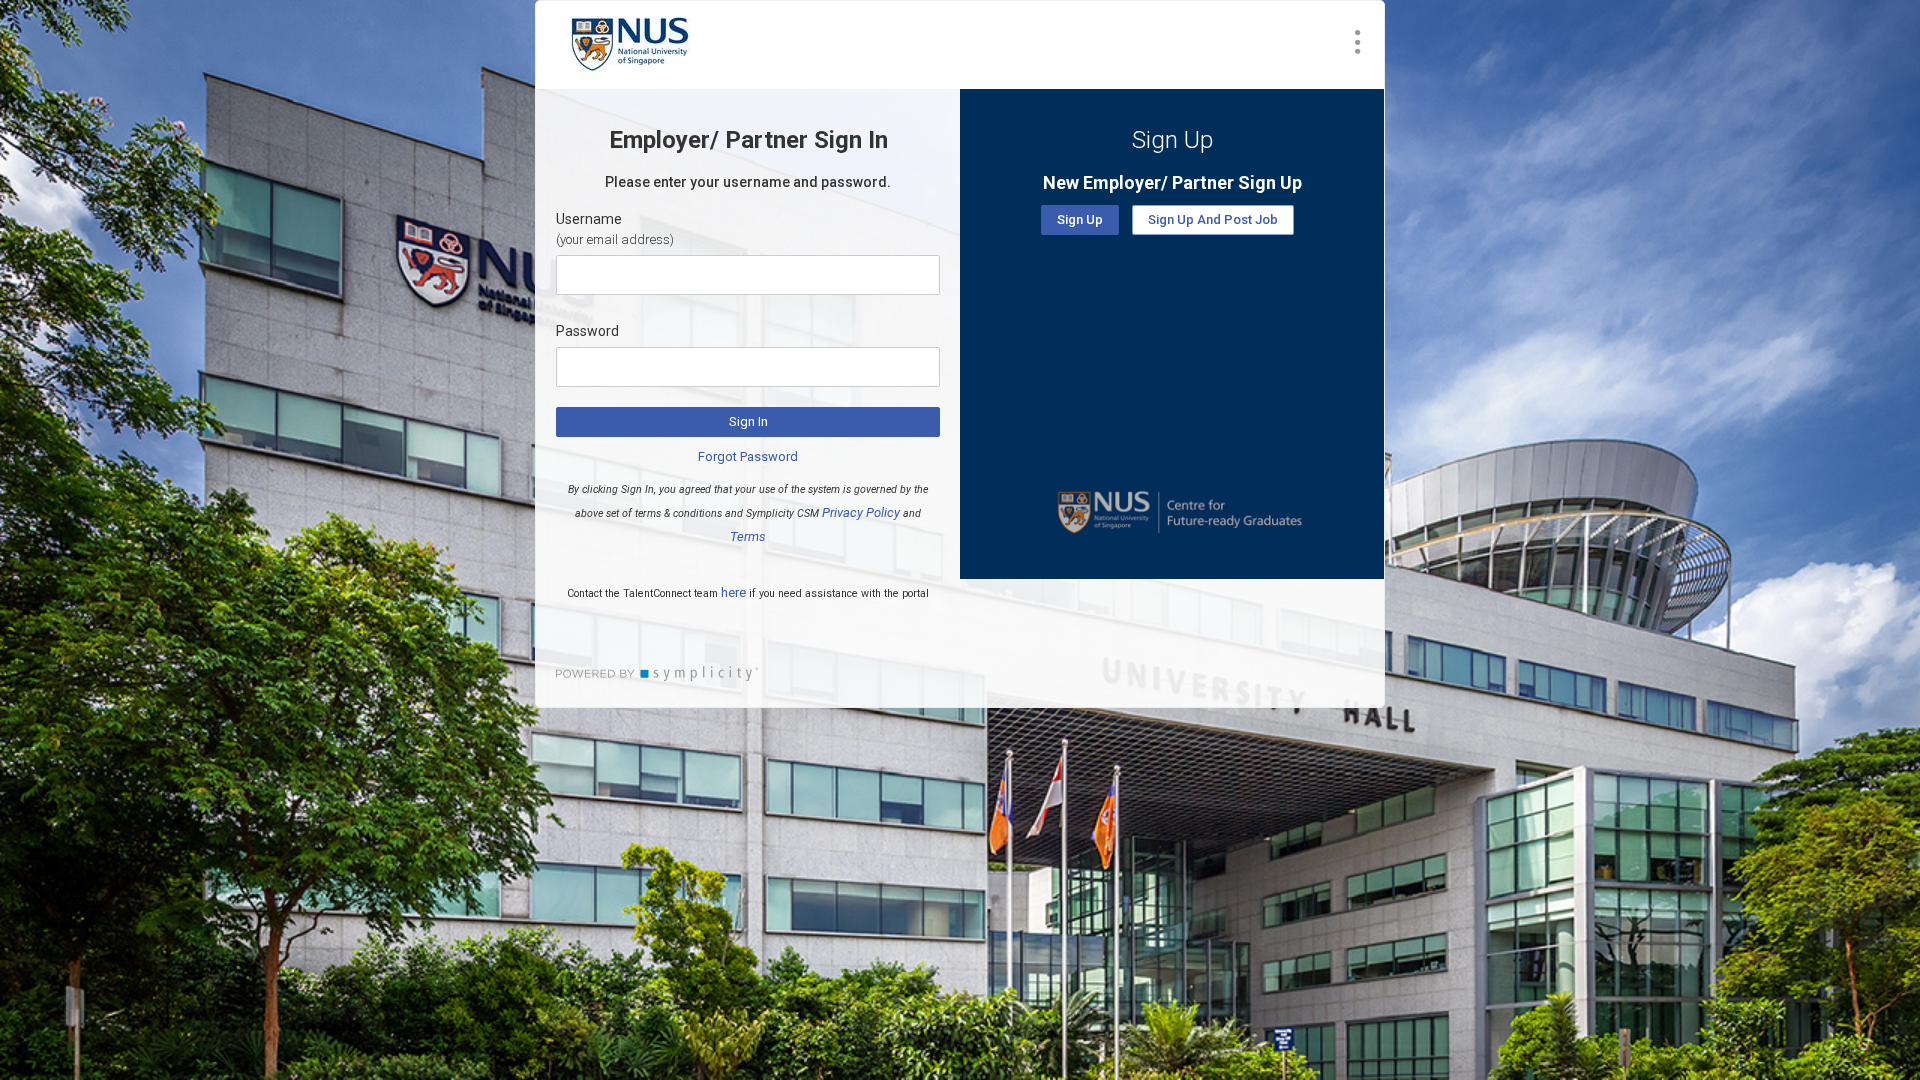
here (733, 592)
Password (587, 331)
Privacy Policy (861, 512)
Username (589, 219)
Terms (748, 536)
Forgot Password (748, 456)
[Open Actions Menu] (1358, 42)
